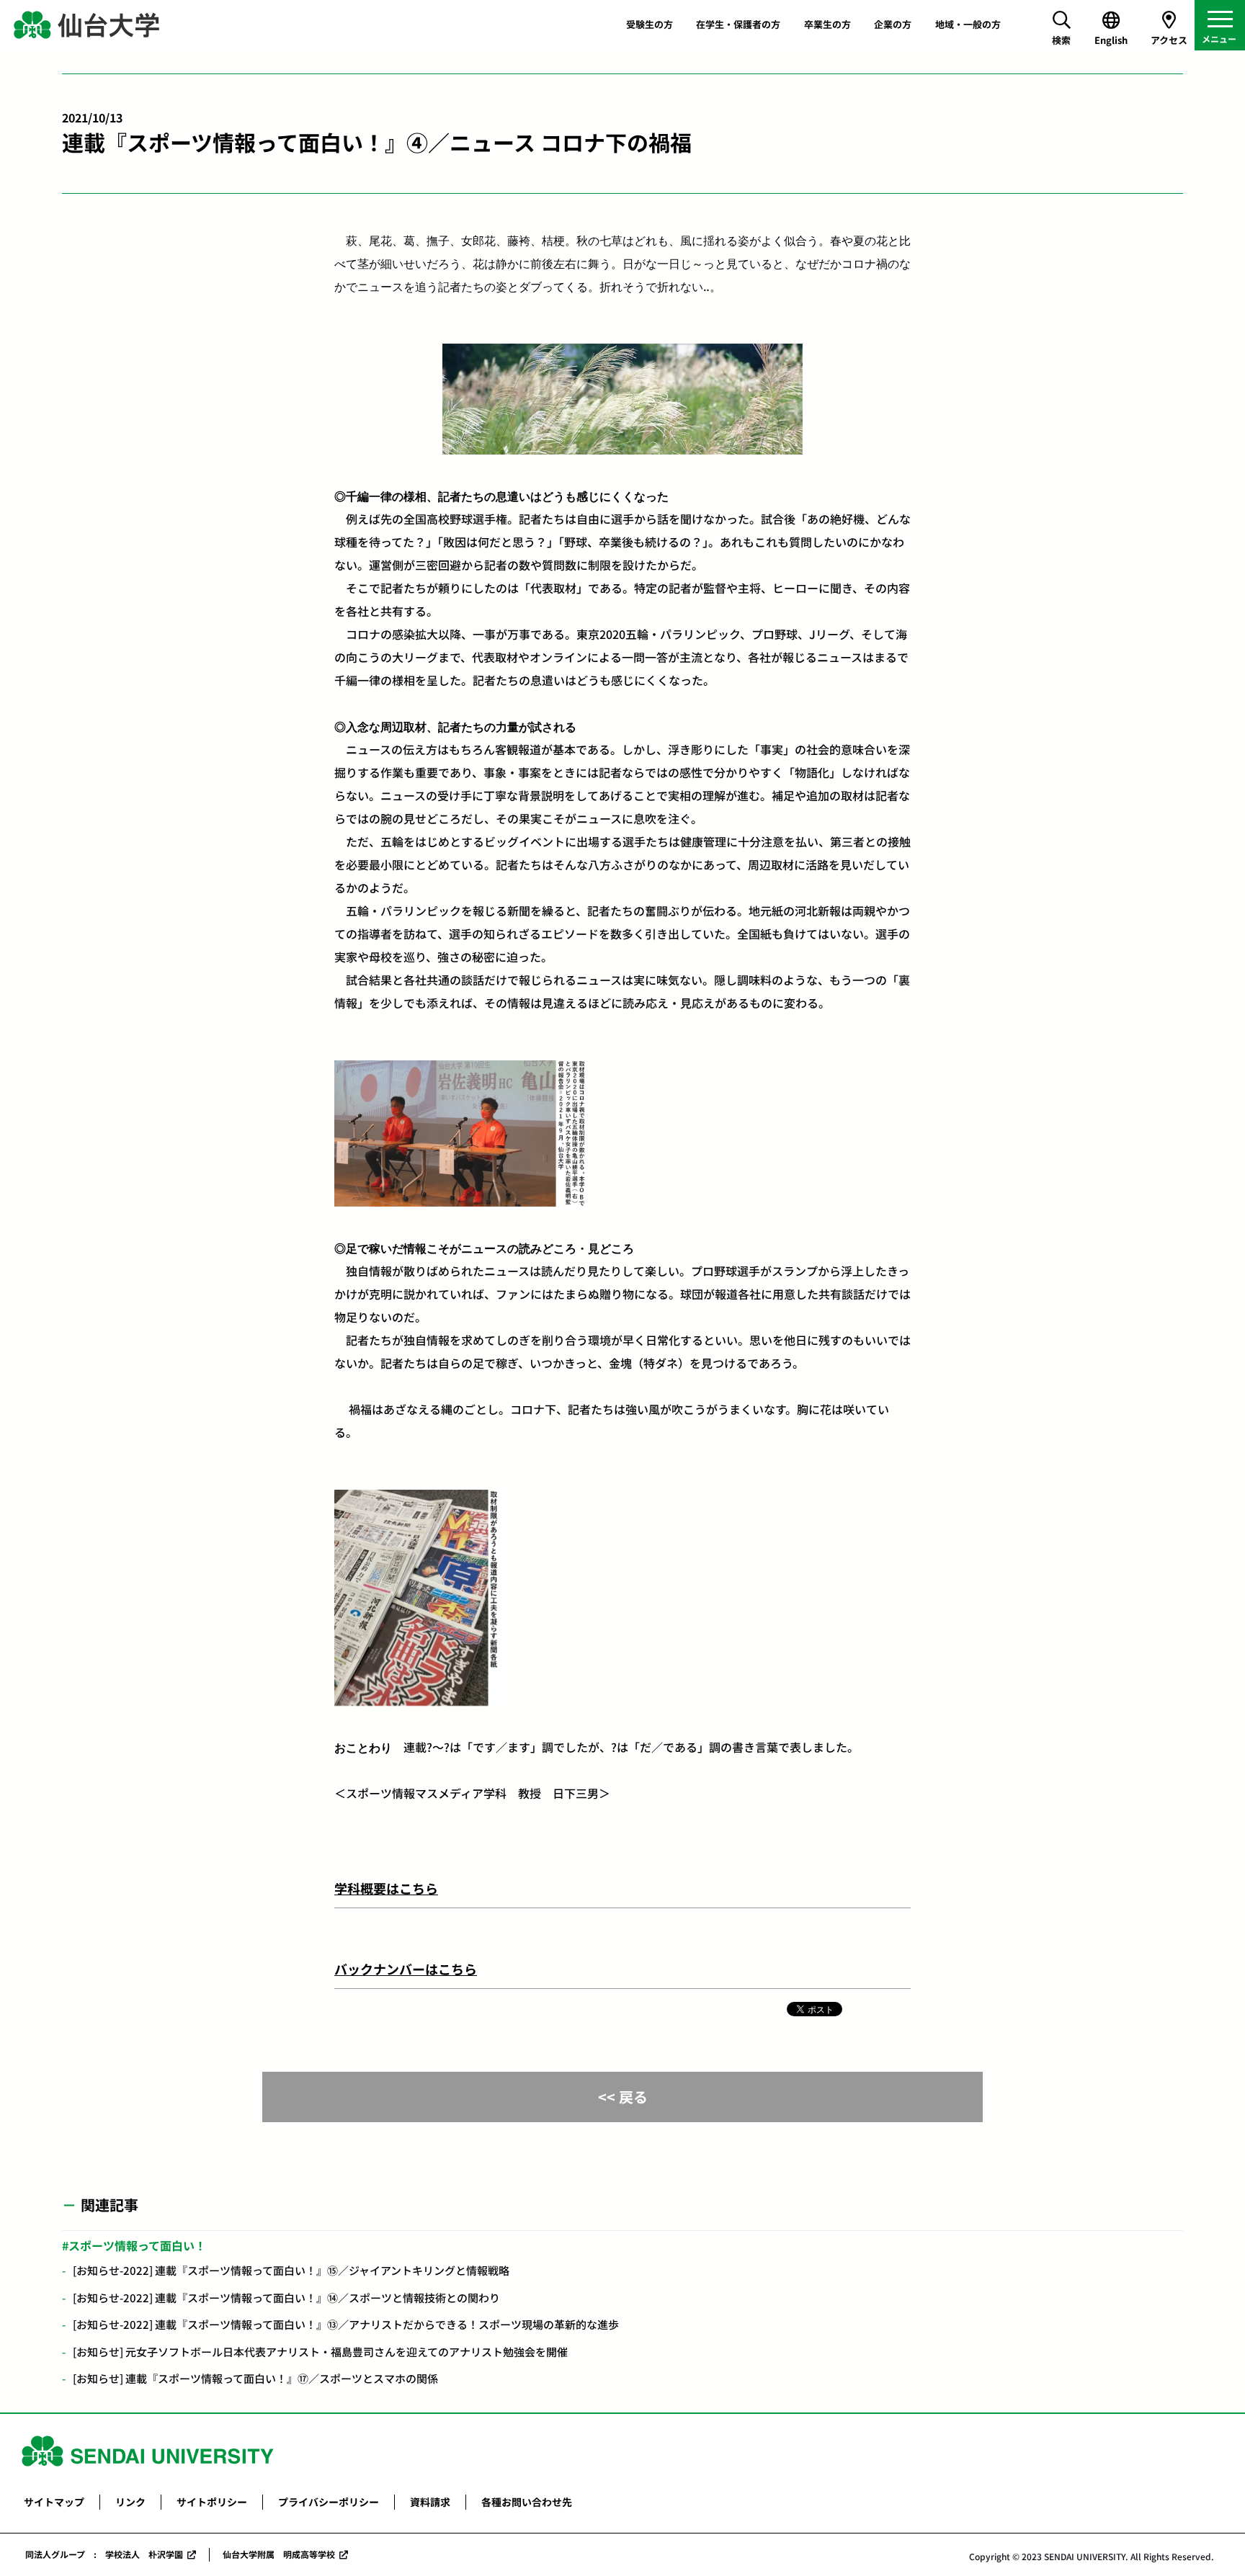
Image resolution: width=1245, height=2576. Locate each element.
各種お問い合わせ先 (527, 2502)
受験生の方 (650, 24)
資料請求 (430, 2502)
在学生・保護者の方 (738, 24)
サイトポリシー (212, 2502)
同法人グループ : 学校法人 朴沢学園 (104, 2554)
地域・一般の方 (968, 24)
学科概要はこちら (386, 1888)
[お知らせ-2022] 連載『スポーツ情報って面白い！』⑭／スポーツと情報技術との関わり (286, 2298)
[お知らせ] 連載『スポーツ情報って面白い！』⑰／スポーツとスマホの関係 (255, 2378)
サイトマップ (54, 2502)
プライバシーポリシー (329, 2502)
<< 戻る (623, 2097)
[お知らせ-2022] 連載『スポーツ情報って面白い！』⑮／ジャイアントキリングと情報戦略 (291, 2270)
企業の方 (893, 24)
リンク (130, 2502)
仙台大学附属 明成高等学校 (279, 2554)
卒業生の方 (827, 24)
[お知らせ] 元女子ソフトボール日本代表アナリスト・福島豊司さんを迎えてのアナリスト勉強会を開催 (320, 2352)
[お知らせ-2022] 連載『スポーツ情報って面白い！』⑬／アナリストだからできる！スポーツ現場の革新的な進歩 (346, 2324)
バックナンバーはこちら (406, 1969)
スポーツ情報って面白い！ (137, 2245)
